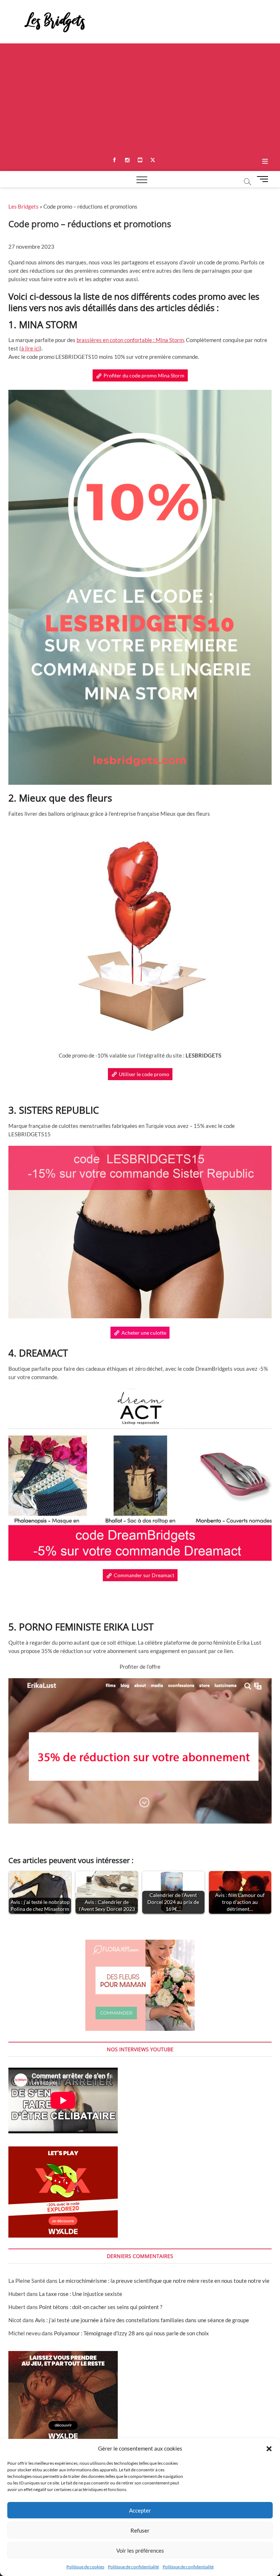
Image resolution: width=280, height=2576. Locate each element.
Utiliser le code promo (144, 1074)
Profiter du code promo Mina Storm (144, 375)
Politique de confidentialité (133, 2567)
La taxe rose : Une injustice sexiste (81, 2294)
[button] (269, 2449)
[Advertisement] (140, 98)
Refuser (140, 2530)
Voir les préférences (140, 2550)
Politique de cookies (85, 2567)
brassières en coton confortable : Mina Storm (130, 340)
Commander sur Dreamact (144, 1575)
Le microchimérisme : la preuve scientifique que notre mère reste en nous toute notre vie (164, 2281)
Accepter (140, 2510)
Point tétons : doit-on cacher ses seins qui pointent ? (101, 2307)
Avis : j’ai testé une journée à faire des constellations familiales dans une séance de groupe (142, 2320)
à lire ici (30, 348)
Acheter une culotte (144, 1333)
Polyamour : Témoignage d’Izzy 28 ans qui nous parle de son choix (131, 2333)
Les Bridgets (24, 206)
